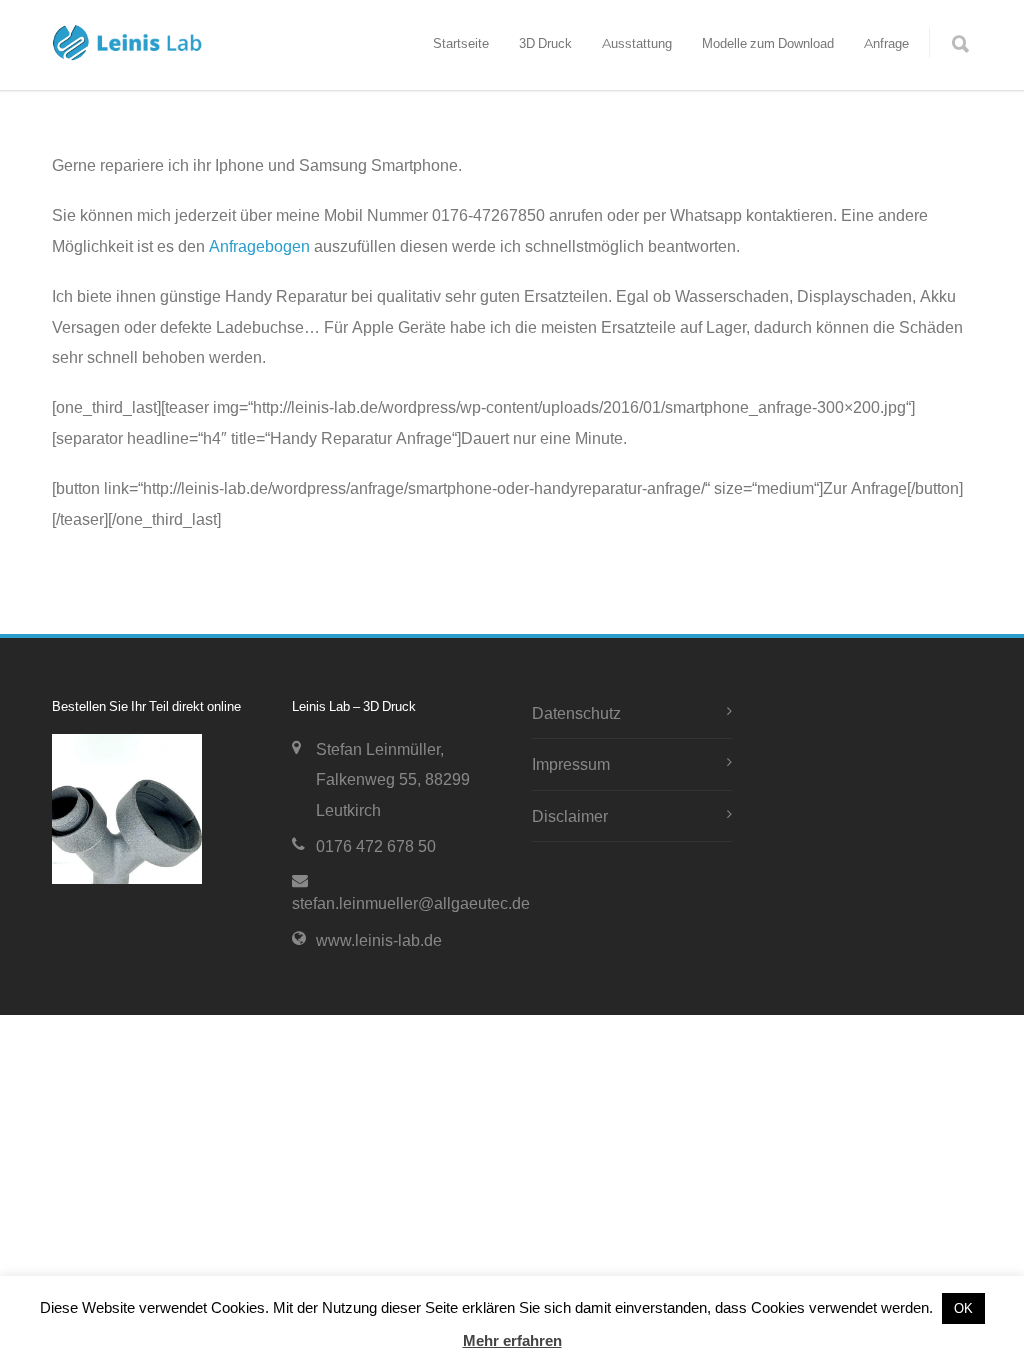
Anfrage (886, 43)
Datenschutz (576, 713)
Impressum (571, 764)
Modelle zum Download (768, 43)
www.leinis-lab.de (379, 940)
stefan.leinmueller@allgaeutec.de (411, 903)
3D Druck (545, 43)
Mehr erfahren (512, 1340)
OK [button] (963, 1308)
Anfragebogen (259, 246)
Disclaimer (570, 816)
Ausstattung (637, 43)
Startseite (461, 43)
